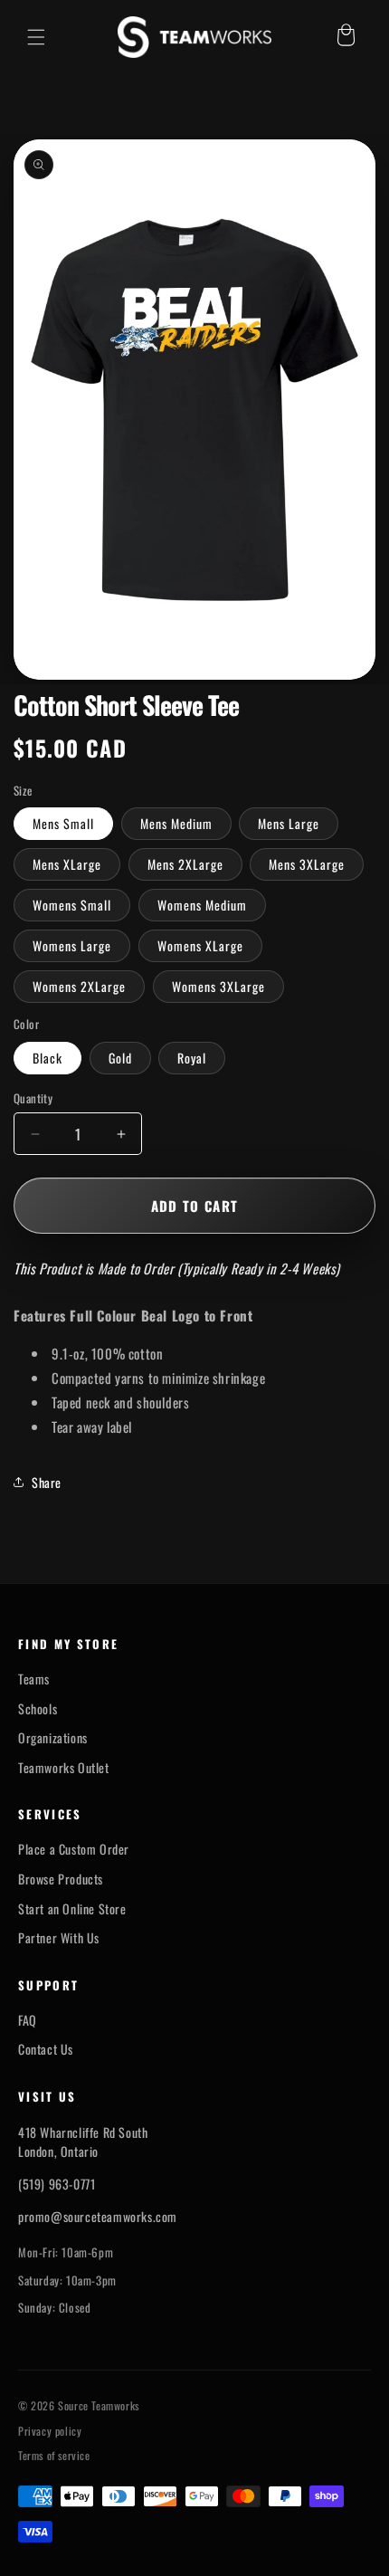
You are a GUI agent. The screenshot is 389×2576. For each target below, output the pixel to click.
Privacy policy (50, 2431)
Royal (192, 1058)
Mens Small (63, 823)
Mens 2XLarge (185, 864)
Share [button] (47, 1482)
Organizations (53, 1738)
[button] (36, 37)
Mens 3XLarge (307, 864)
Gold (120, 1058)
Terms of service (54, 2456)
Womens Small (72, 905)
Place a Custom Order (74, 1849)
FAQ (28, 2020)
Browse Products (61, 1879)
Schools (38, 1709)
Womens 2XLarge (79, 986)
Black (47, 1058)
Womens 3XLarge (218, 986)
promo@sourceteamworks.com (98, 2216)
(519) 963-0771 (57, 2184)
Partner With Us (59, 1938)
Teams (34, 1679)
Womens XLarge (200, 945)
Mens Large (289, 823)
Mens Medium (176, 823)
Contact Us (46, 2049)
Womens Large (72, 945)
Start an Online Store (72, 1909)
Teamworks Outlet (64, 1768)
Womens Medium (202, 905)
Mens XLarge (67, 864)
